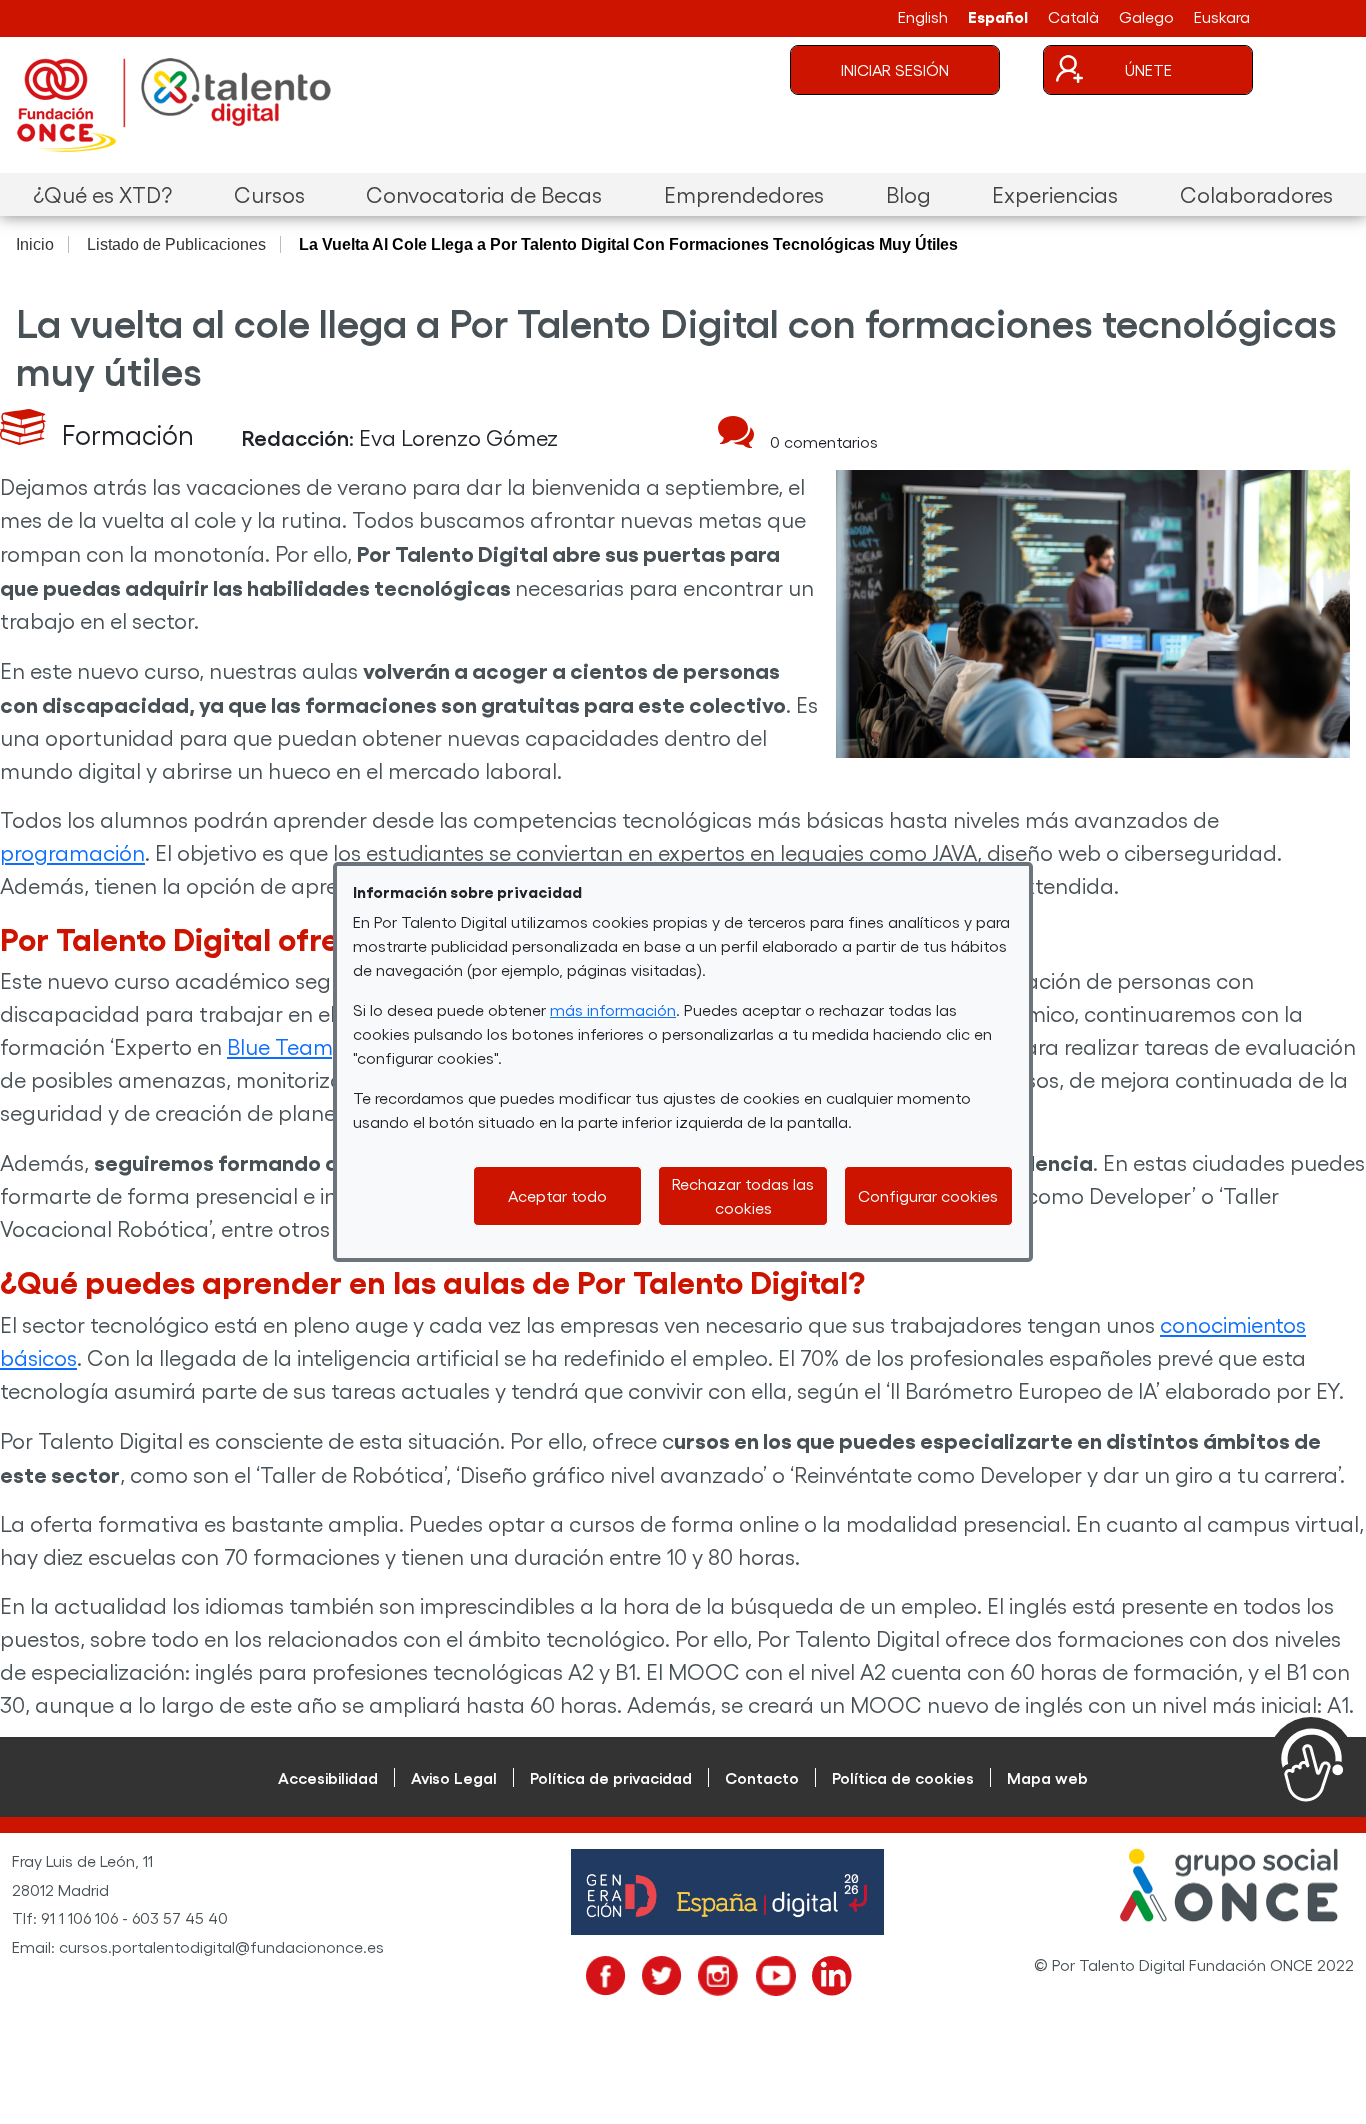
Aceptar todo (557, 1195)
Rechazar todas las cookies (743, 1195)
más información (613, 1009)
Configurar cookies (928, 1195)
